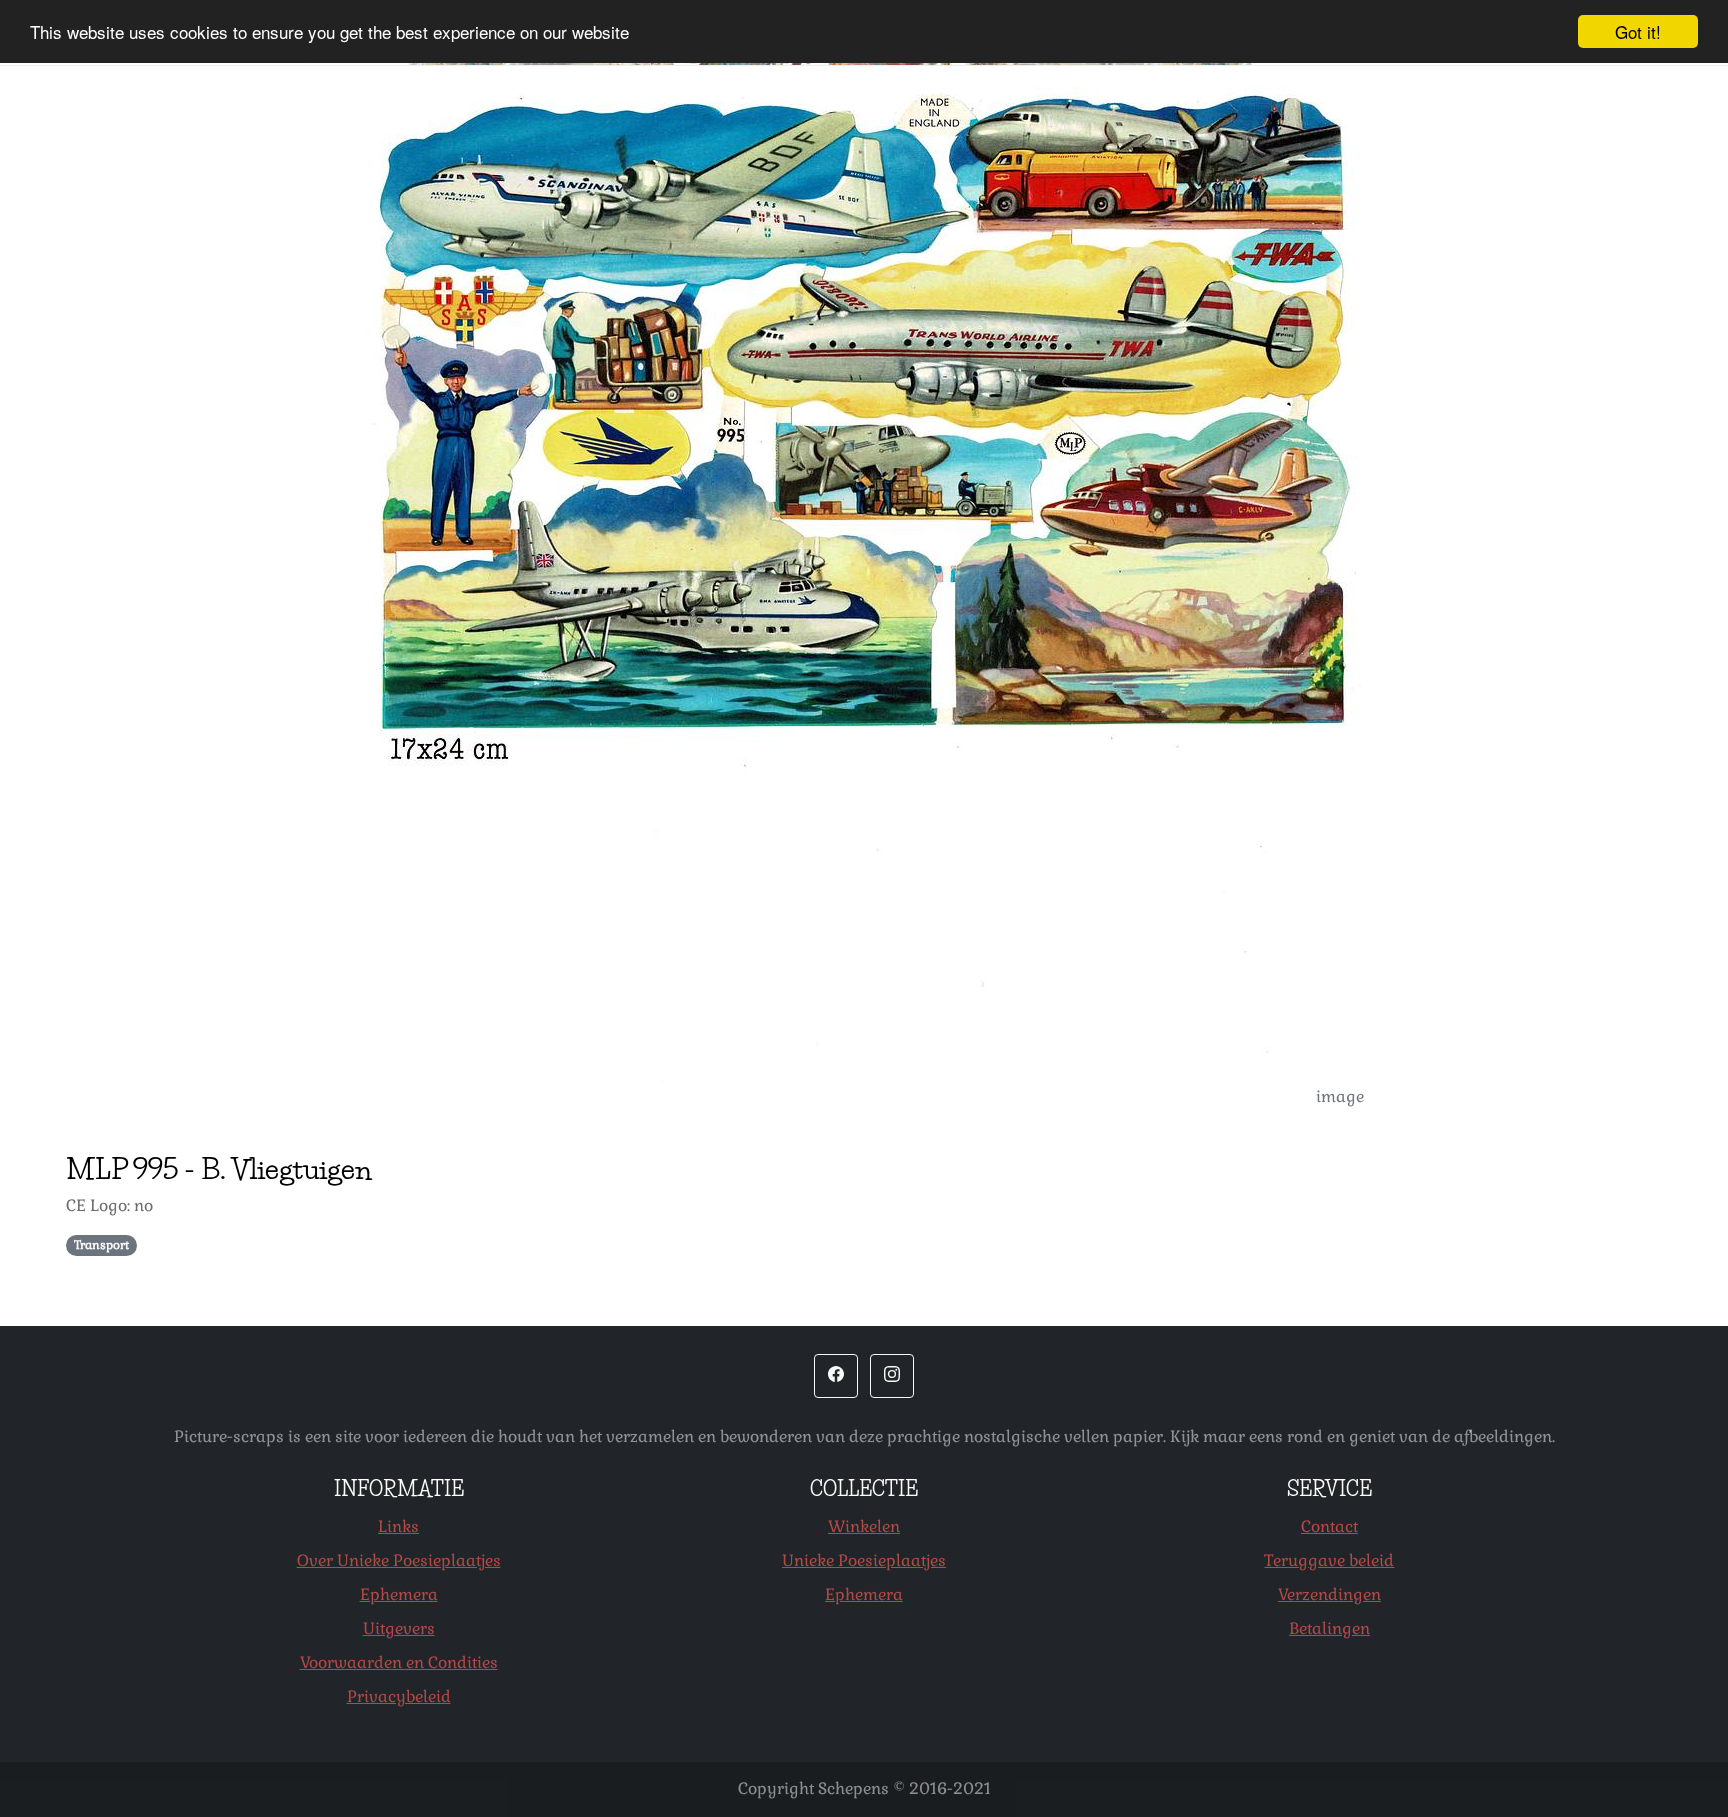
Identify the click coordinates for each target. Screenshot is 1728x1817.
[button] (836, 1376)
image (1340, 1096)
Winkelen (864, 1526)
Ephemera (399, 1594)
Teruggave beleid (1329, 1560)
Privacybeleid (399, 1696)
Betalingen (1329, 1628)
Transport (101, 1245)
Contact (1329, 1526)
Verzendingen (1329, 1594)
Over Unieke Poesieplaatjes (399, 1560)
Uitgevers (399, 1628)
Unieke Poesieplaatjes (864, 1560)
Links (398, 1526)
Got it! (1638, 31)
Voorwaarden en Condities (399, 1662)
